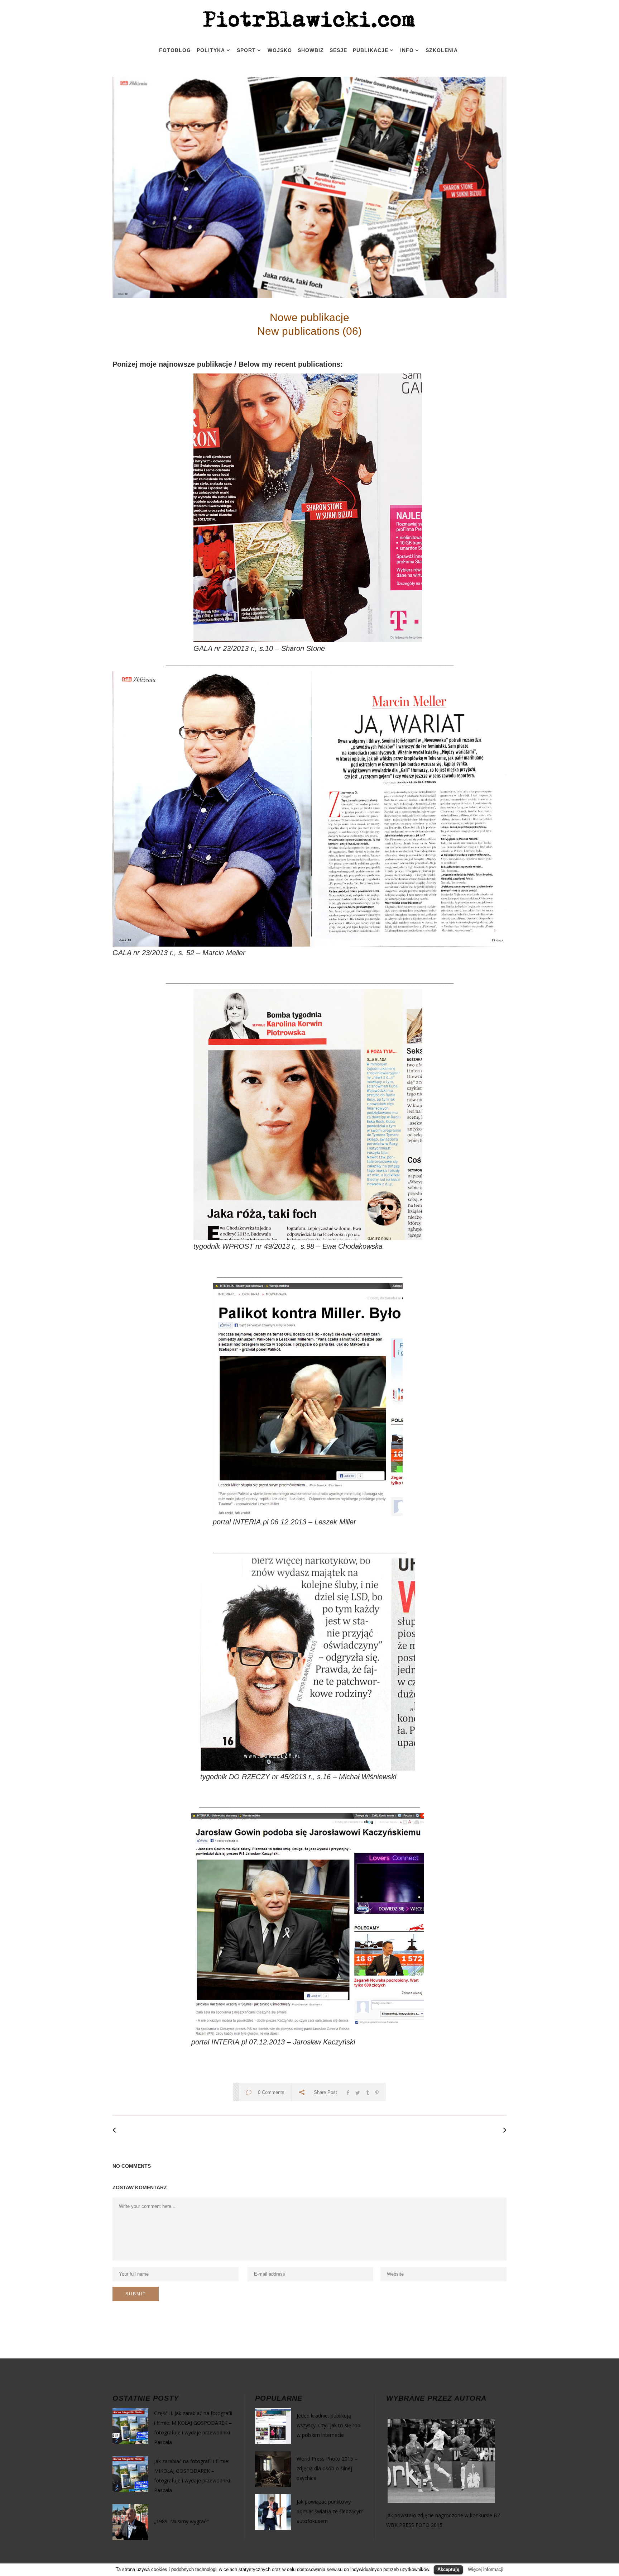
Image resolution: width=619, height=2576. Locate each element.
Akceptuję (448, 2569)
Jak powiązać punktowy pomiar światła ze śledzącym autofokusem (330, 2511)
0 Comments (271, 2092)
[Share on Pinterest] (377, 2092)
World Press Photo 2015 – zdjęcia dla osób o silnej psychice (327, 2468)
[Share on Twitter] (358, 2092)
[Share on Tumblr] (368, 2092)
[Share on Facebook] (348, 2092)
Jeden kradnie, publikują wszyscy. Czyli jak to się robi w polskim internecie (329, 2425)
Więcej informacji (486, 2569)
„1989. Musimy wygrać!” (182, 2521)
